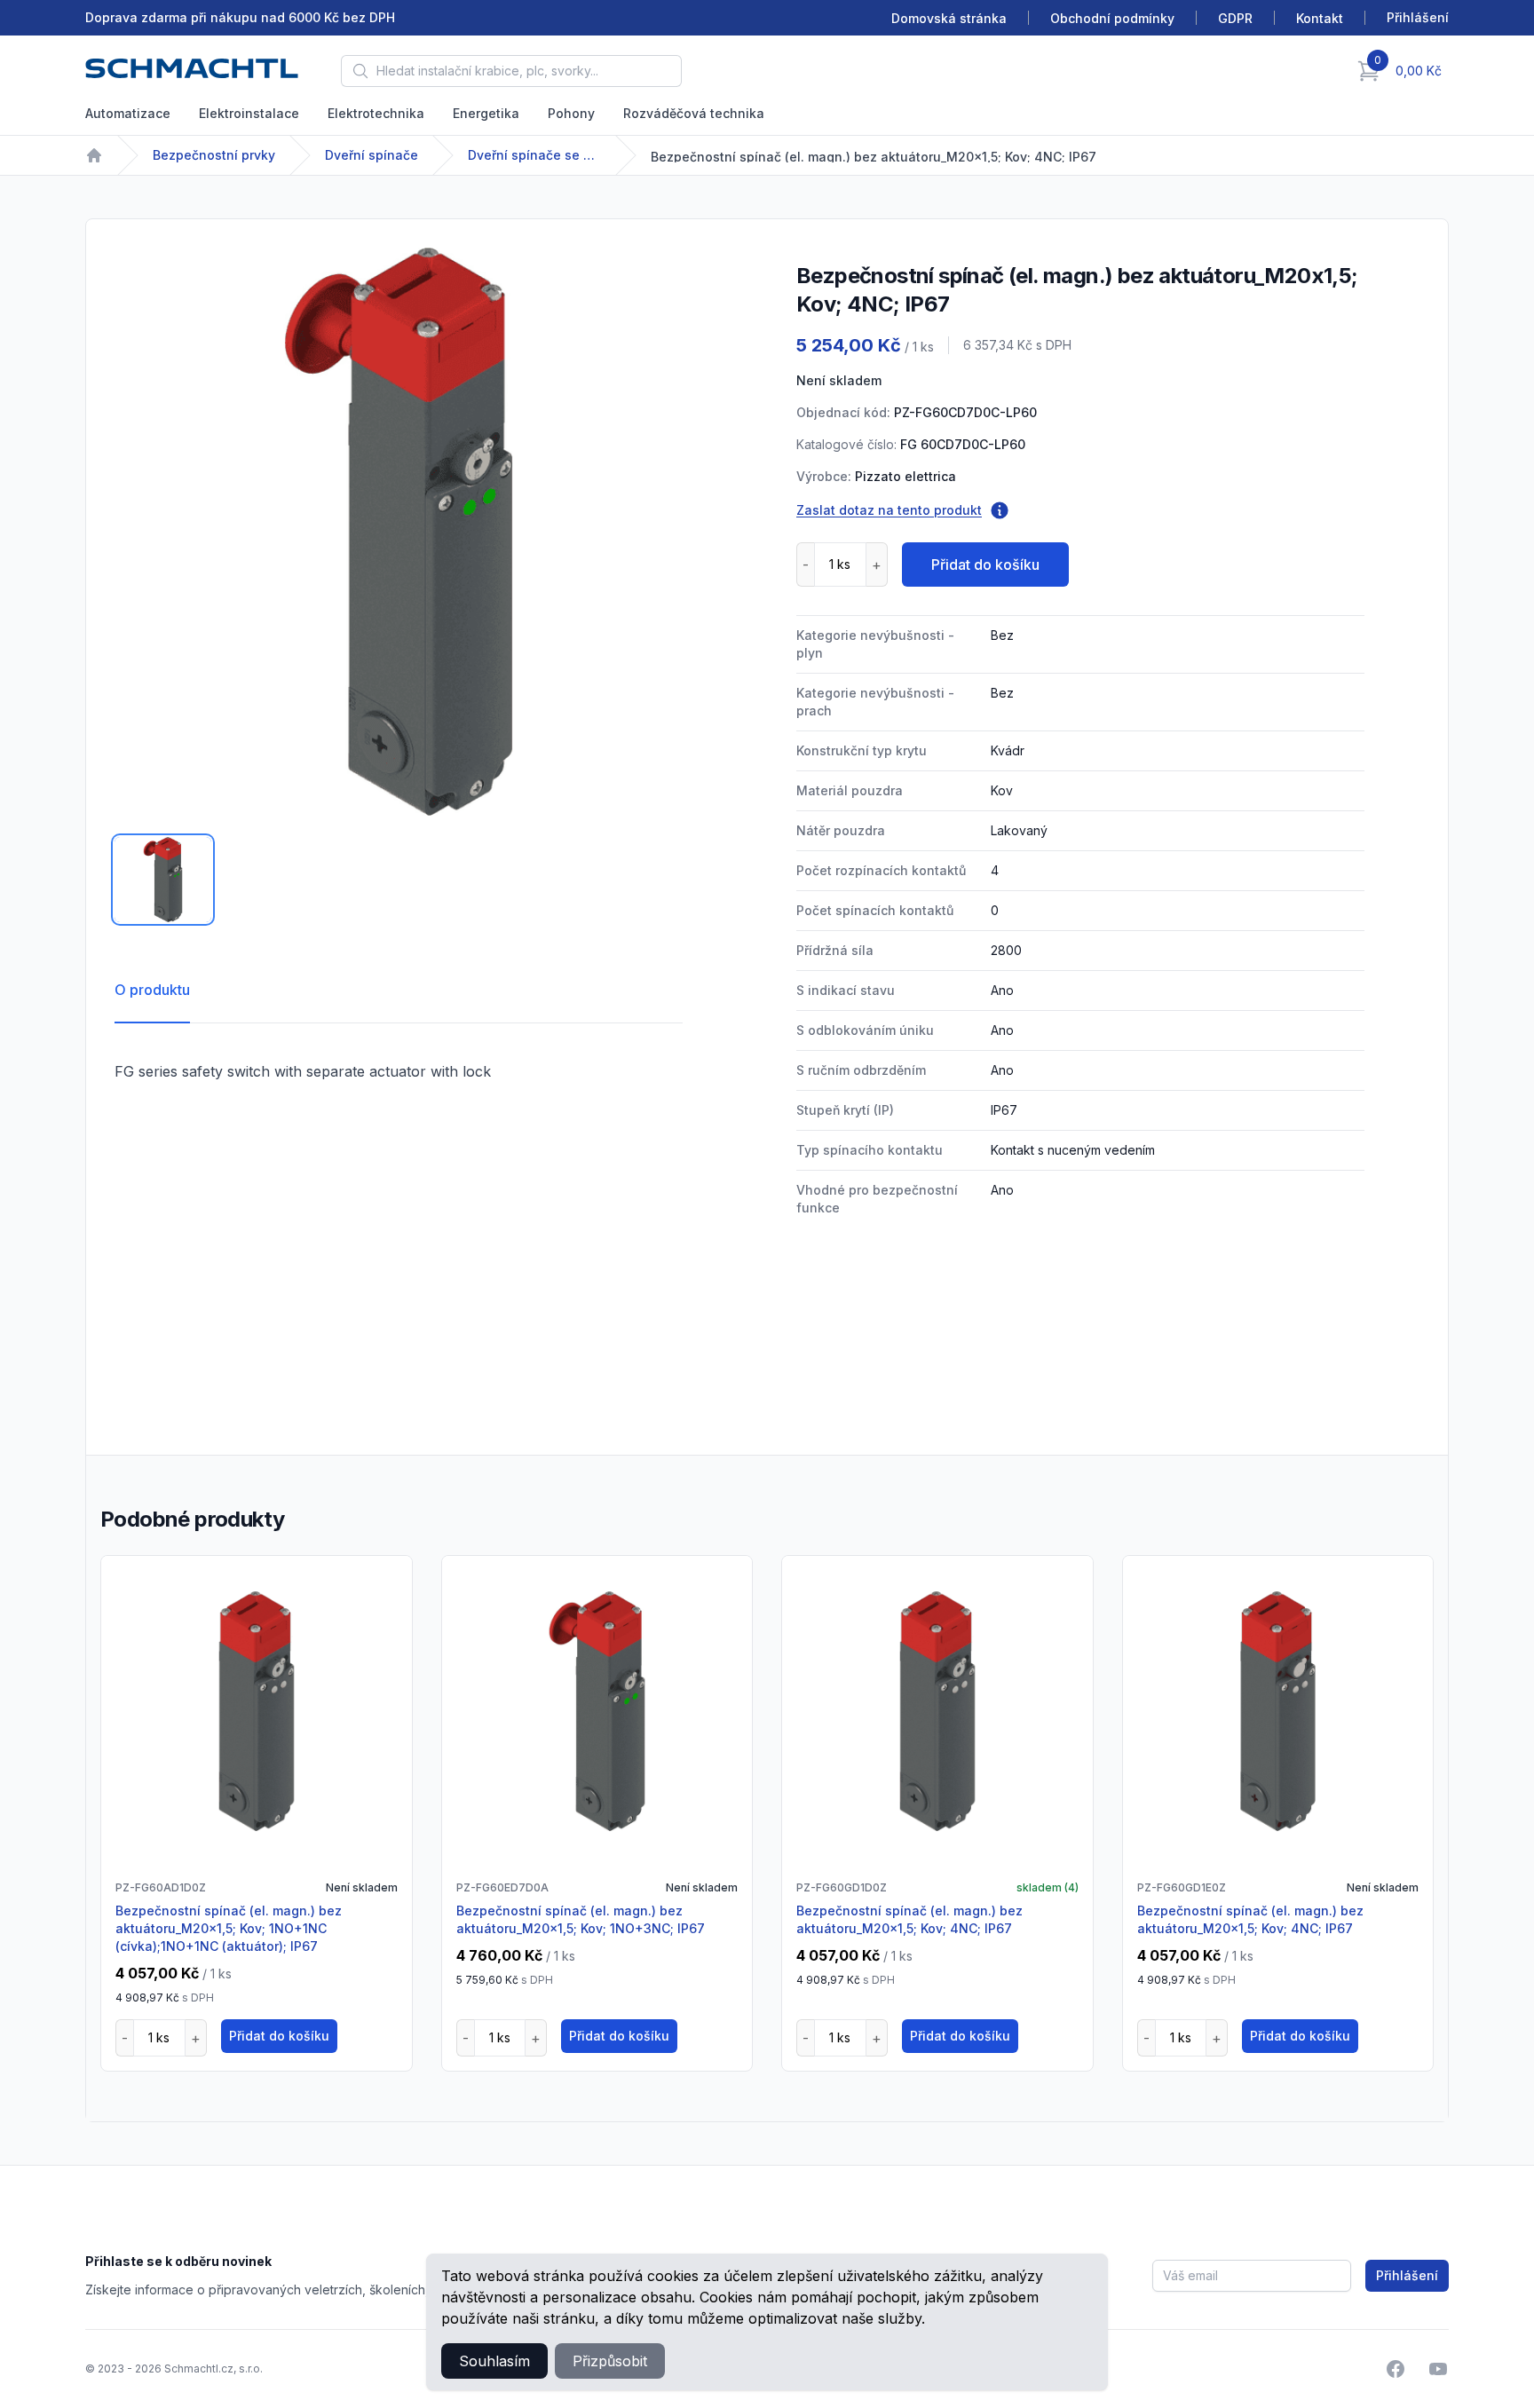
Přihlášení (1407, 2275)
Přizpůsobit (610, 2361)
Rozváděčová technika (694, 113)
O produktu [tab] (152, 990)
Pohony (571, 113)
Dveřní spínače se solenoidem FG (534, 155)
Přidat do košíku (985, 564)
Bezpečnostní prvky (214, 155)
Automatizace (128, 113)
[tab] (163, 880)
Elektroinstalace (249, 113)
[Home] (94, 155)
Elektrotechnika (376, 113)
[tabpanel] (399, 532)
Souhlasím (494, 2361)
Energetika (486, 113)
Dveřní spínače (372, 155)
